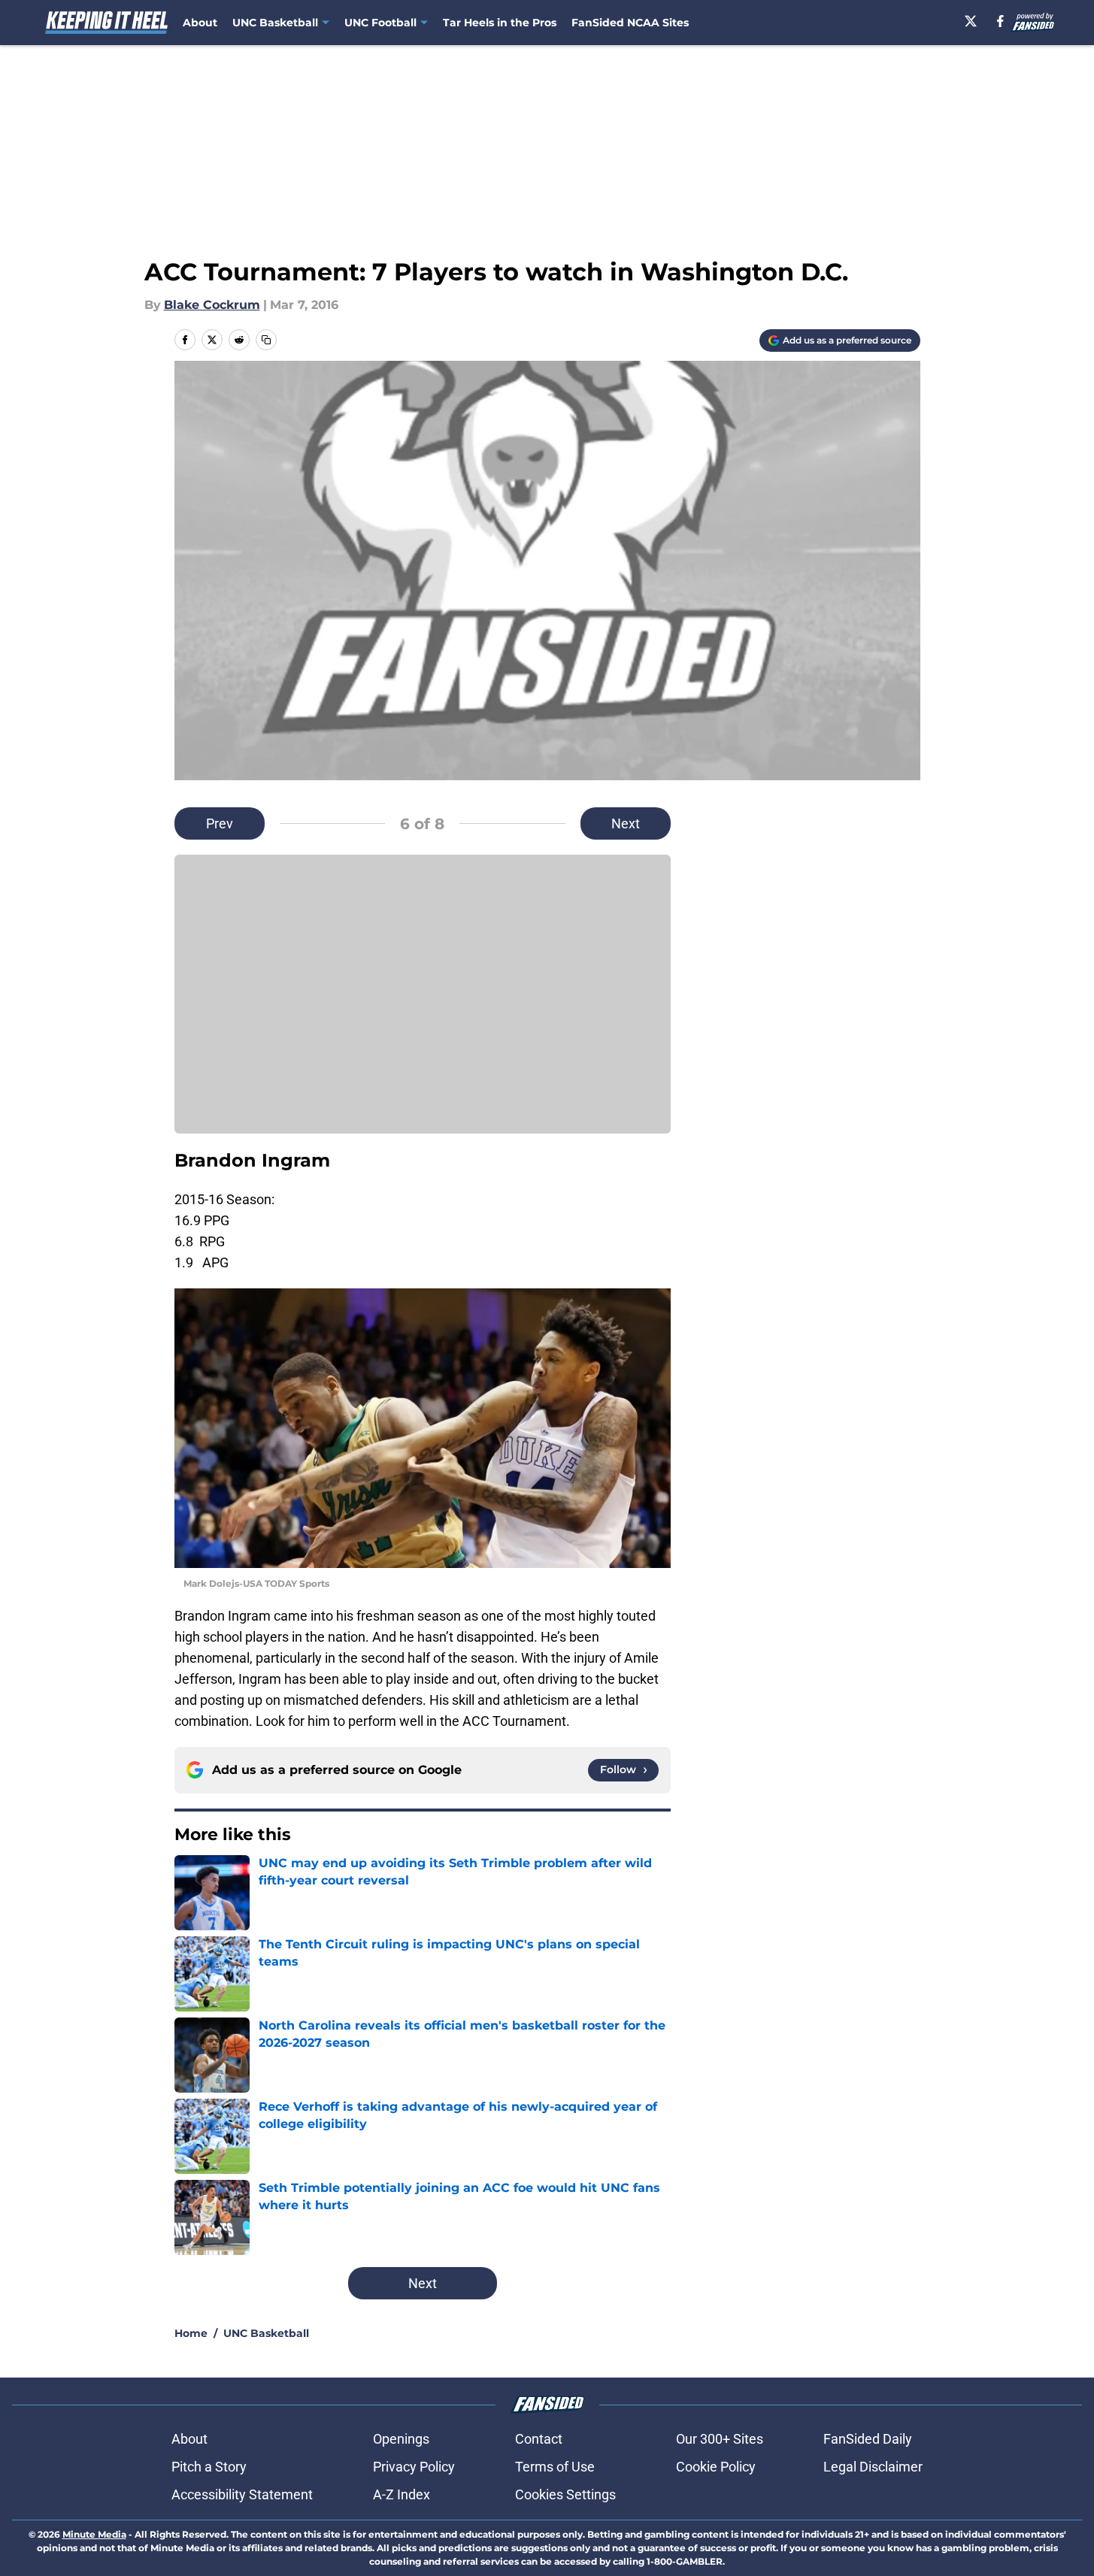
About (200, 23)
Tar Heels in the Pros (500, 23)
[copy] (266, 340)
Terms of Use (555, 2467)
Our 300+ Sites (720, 2439)
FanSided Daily (868, 2439)
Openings (401, 2439)
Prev (220, 823)
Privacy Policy (414, 2467)
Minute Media (94, 2534)
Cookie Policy (716, 2467)
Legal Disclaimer (873, 2467)
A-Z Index (402, 2494)
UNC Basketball (266, 2333)
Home (191, 2333)
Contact (539, 2439)
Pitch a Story (209, 2467)
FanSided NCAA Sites (630, 23)
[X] (971, 21)
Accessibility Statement (242, 2494)
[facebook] (1000, 21)
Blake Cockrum (212, 305)
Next (626, 823)
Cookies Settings (565, 2494)
